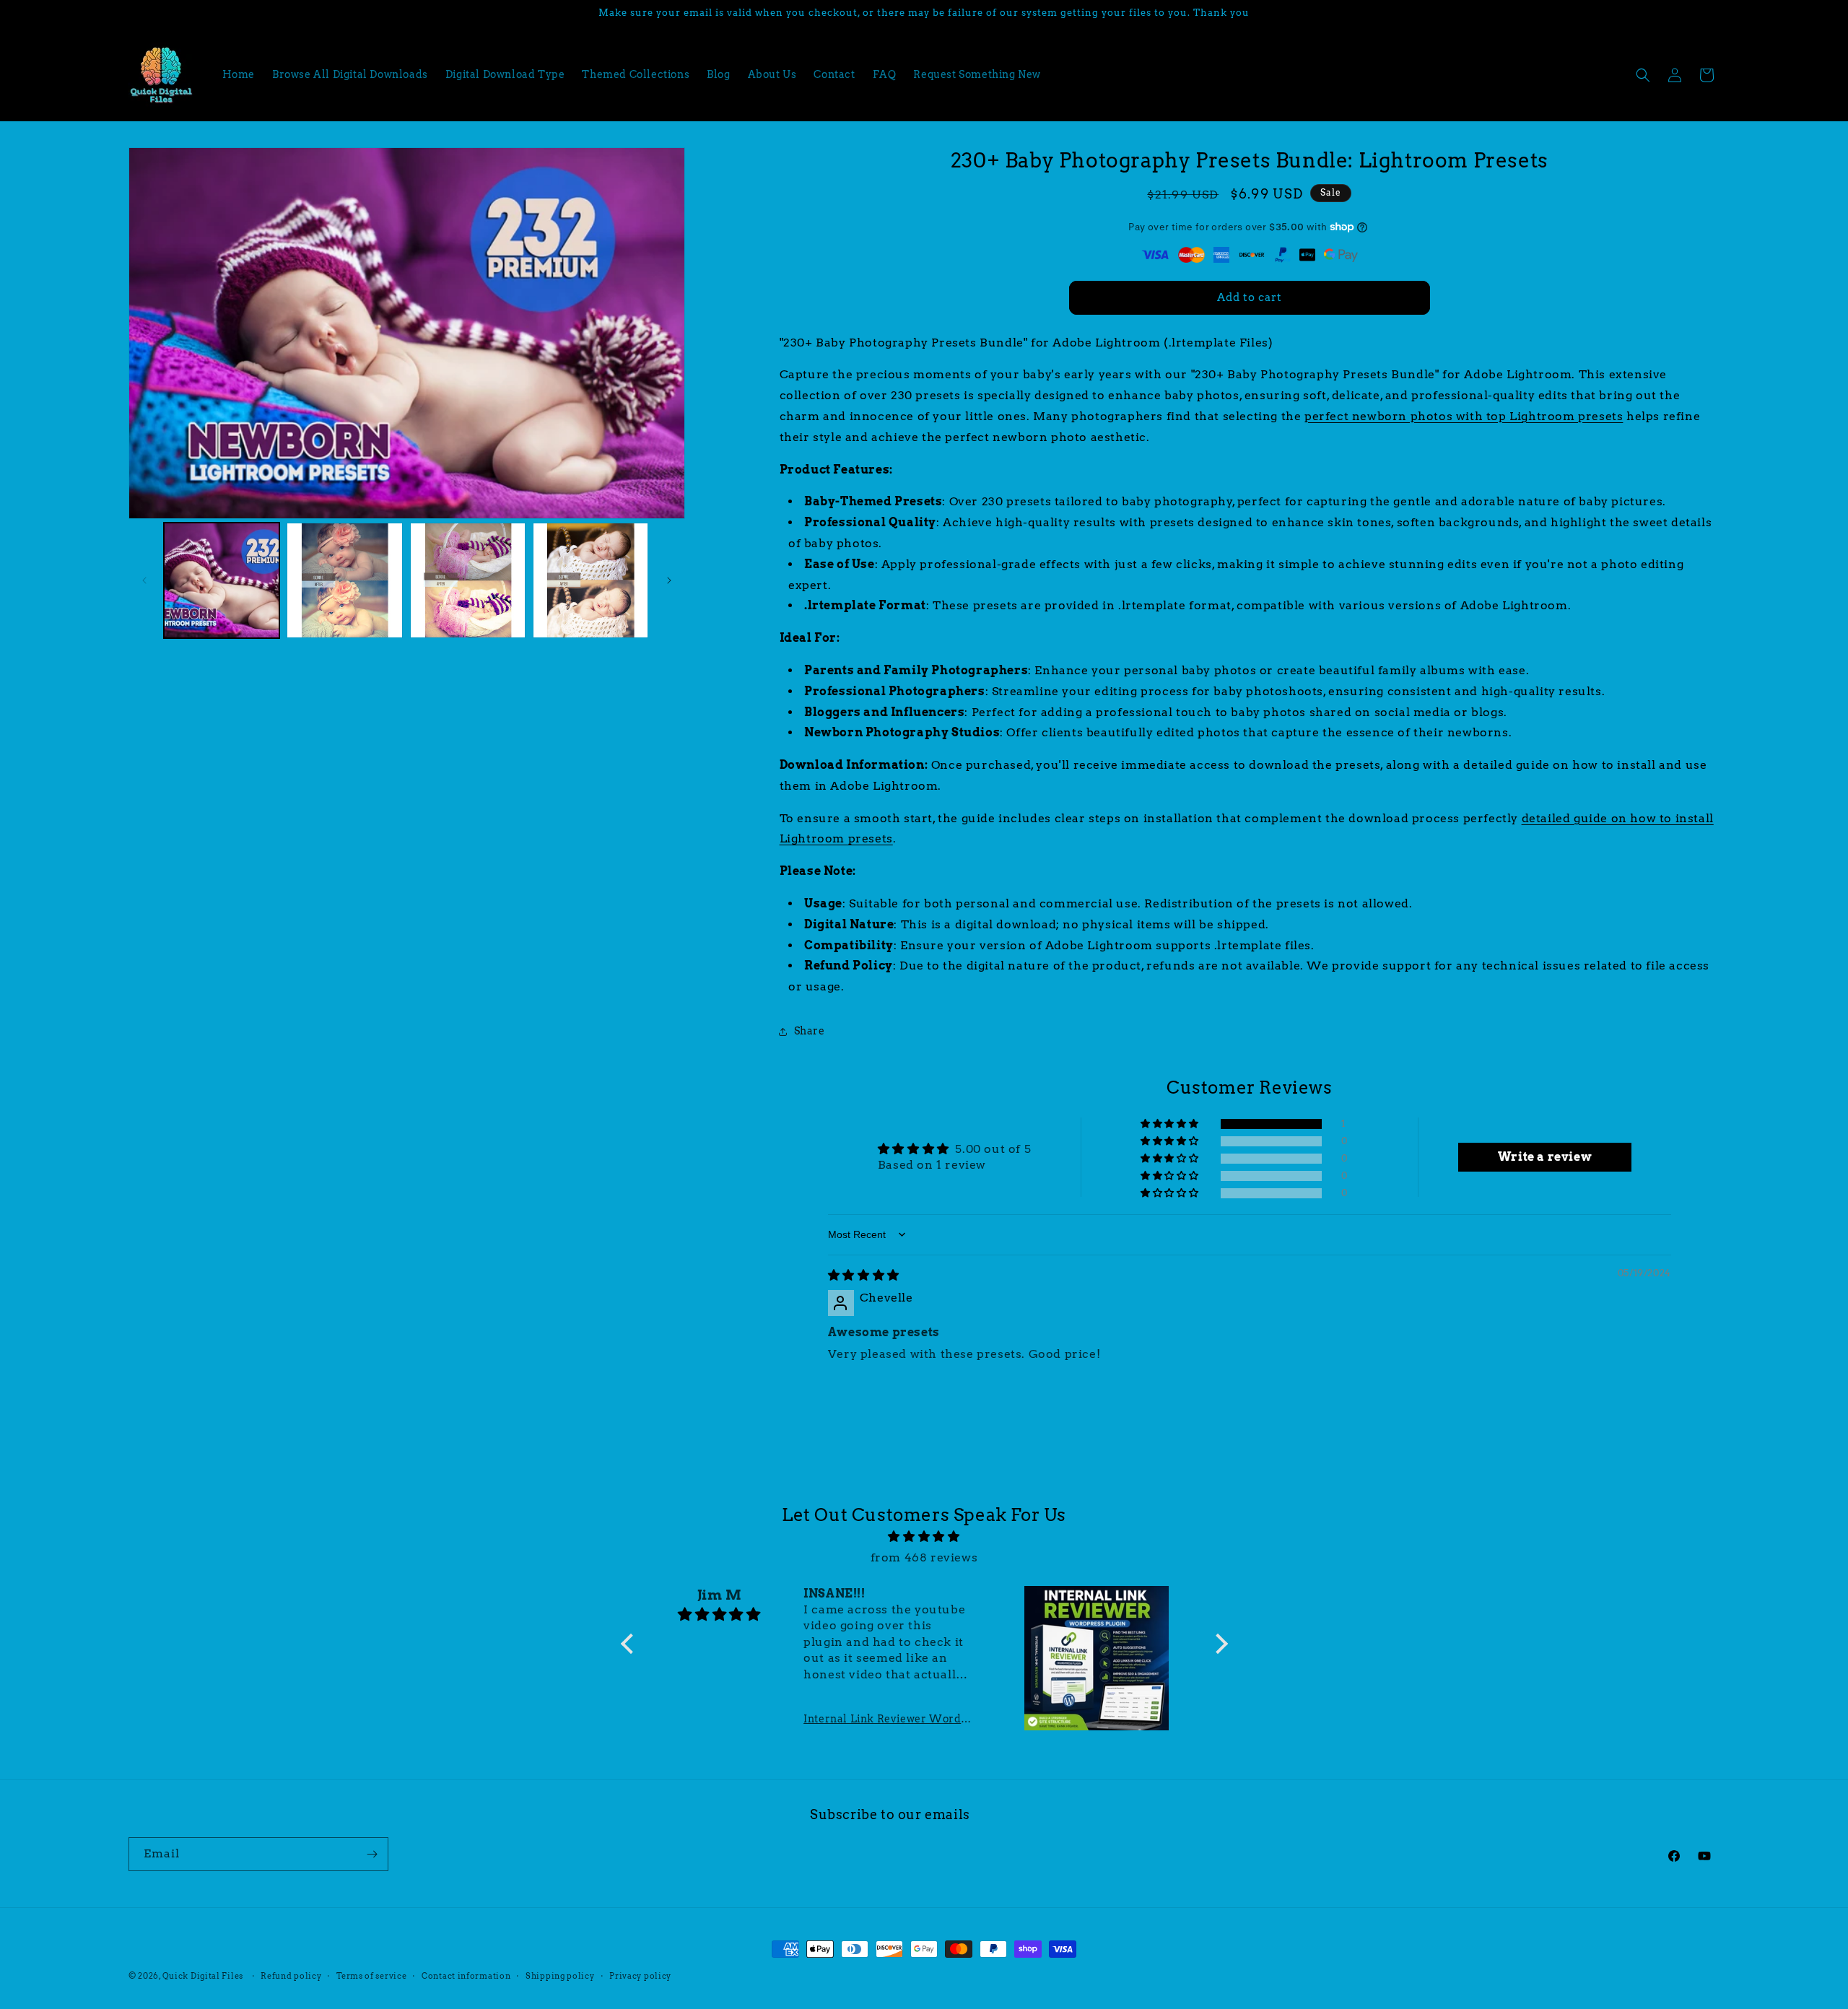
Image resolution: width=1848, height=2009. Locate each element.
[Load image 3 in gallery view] (468, 580)
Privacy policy (640, 1976)
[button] (1643, 75)
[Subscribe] (372, 1854)
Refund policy (291, 1976)
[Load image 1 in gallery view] (222, 580)
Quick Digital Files (203, 1976)
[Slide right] (669, 580)
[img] (864, 1275)
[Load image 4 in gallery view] (590, 580)
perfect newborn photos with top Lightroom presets (1464, 416)
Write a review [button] (1545, 1157)
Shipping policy (560, 1976)
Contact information (466, 1976)
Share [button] (810, 1031)
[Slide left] (144, 580)
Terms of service (371, 1976)
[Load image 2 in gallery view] (344, 580)
